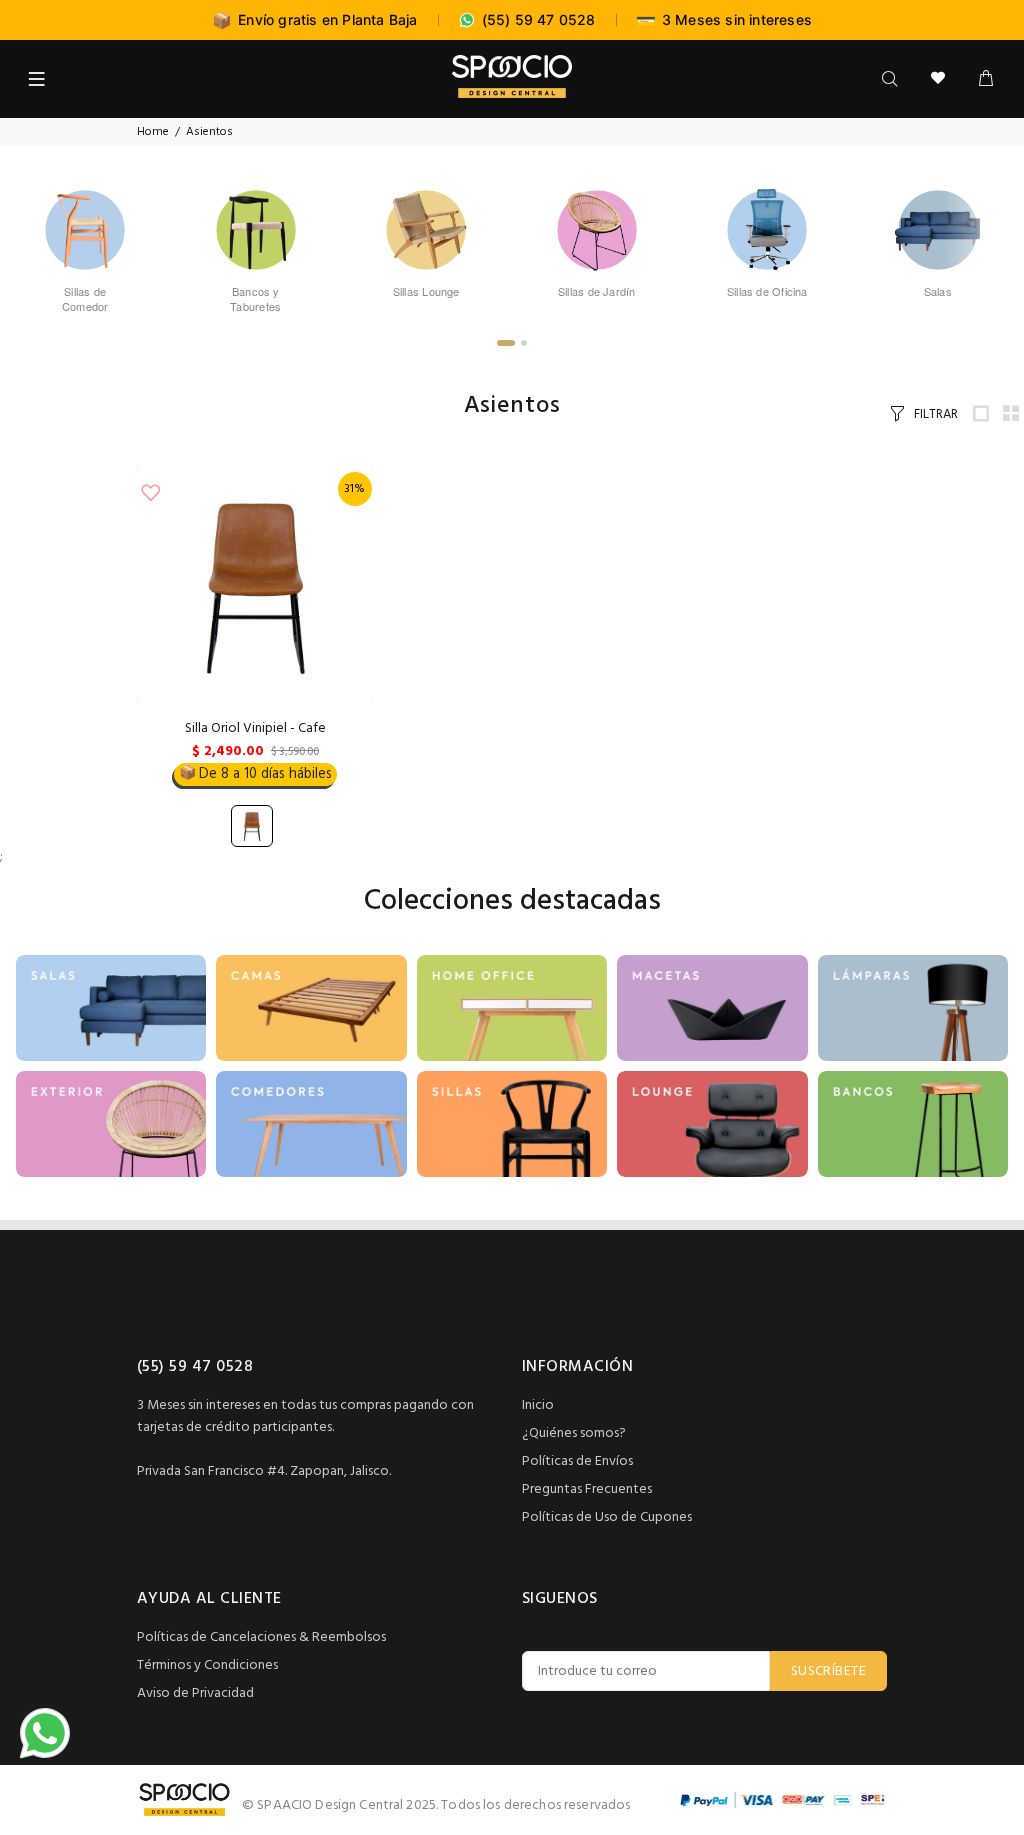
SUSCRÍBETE (828, 1671)
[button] (506, 343)
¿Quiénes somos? (574, 1433)
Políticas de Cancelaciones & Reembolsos (261, 1637)
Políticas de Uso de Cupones (607, 1517)
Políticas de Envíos (577, 1461)
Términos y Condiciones (207, 1665)
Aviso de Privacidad (195, 1693)
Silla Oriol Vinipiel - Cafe (255, 728)
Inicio (538, 1405)
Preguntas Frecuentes (587, 1489)
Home (153, 132)
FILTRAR (936, 414)
